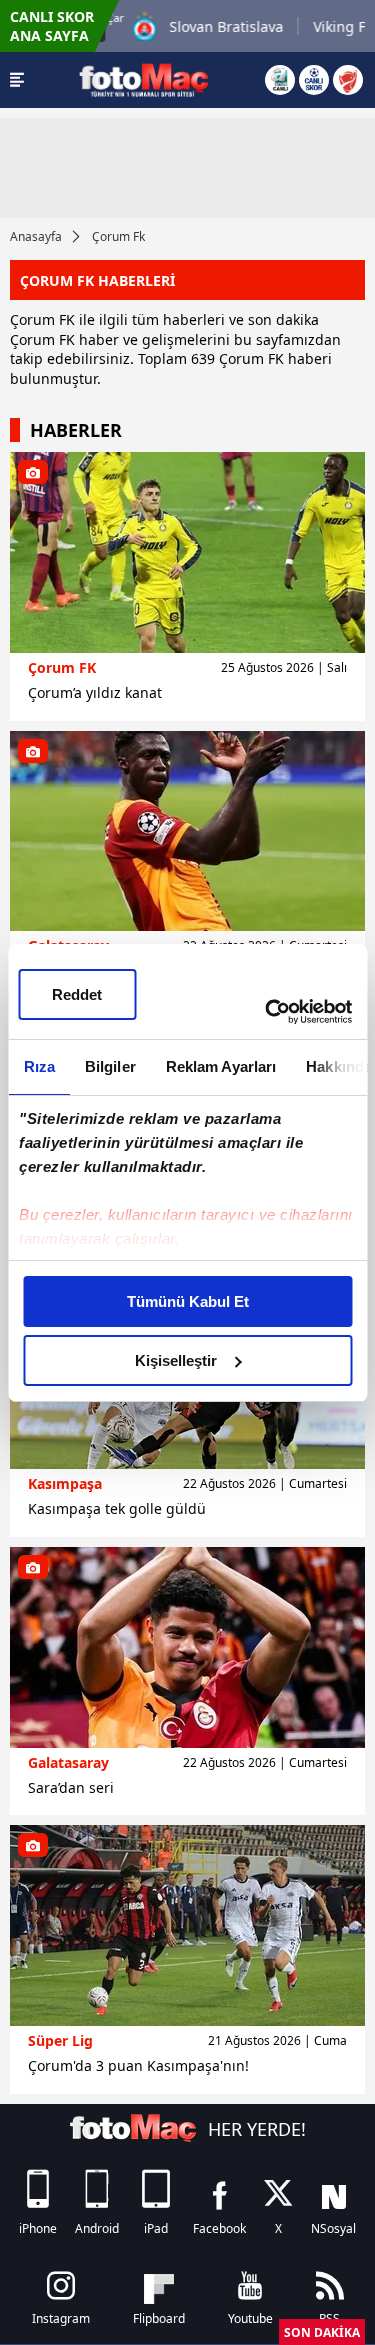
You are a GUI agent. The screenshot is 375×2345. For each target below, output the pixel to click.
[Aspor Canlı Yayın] (280, 80)
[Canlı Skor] (314, 80)
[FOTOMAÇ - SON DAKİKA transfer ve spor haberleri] (144, 79)
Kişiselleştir (176, 1360)
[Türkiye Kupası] (348, 80)
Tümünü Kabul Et (188, 1301)
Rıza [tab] (38, 1066)
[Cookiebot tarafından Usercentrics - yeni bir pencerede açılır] (267, 1012)
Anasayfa (36, 236)
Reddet (77, 994)
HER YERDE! (257, 2129)
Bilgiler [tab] (109, 1066)
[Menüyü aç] (17, 80)
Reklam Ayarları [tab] (220, 1066)
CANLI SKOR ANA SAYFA (52, 26)
